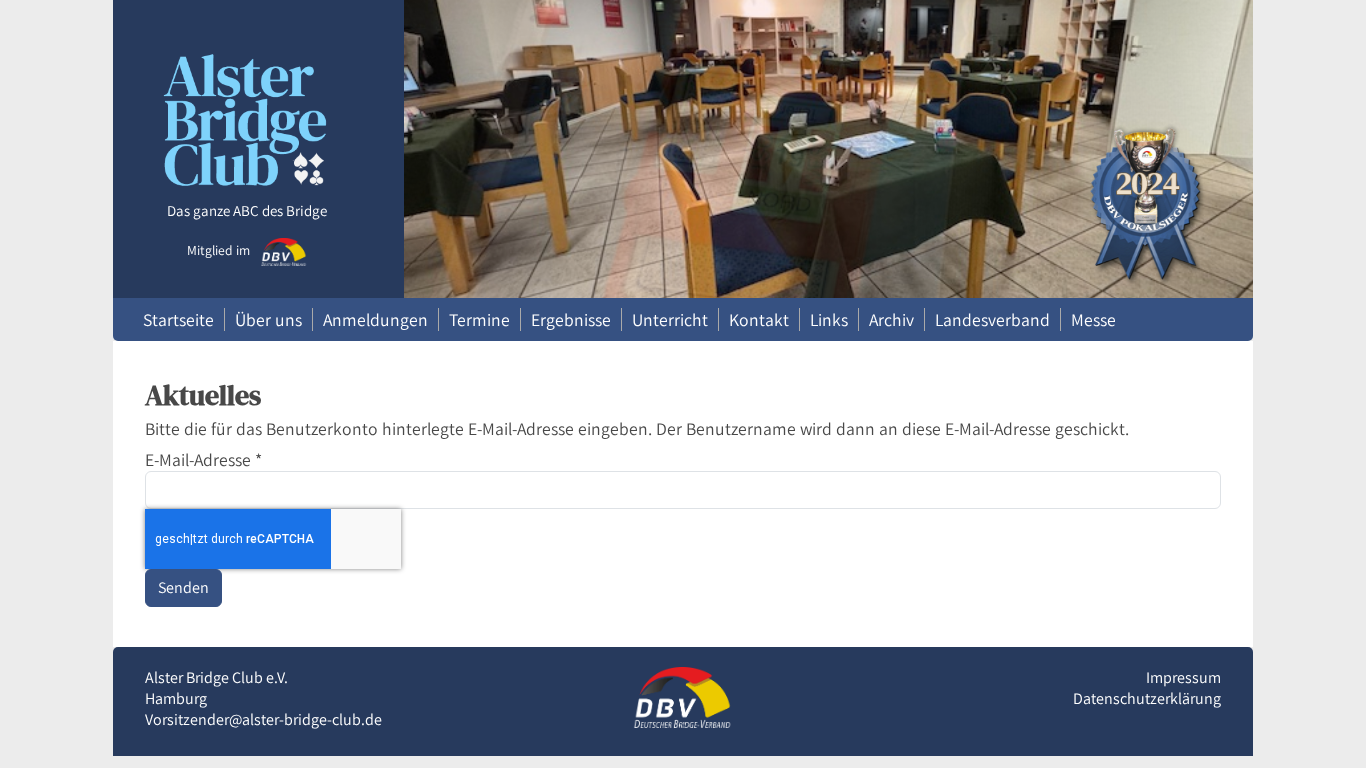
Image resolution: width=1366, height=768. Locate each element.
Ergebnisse (571, 319)
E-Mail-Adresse (203, 459)
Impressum (1183, 677)
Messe (1093, 319)
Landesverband (992, 319)
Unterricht (670, 319)
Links (829, 319)
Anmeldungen (375, 319)
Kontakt (759, 319)
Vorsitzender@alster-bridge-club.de (263, 719)
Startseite (178, 319)
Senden (183, 587)
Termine (479, 319)
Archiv (891, 319)
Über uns (268, 319)
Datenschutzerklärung (1147, 698)
